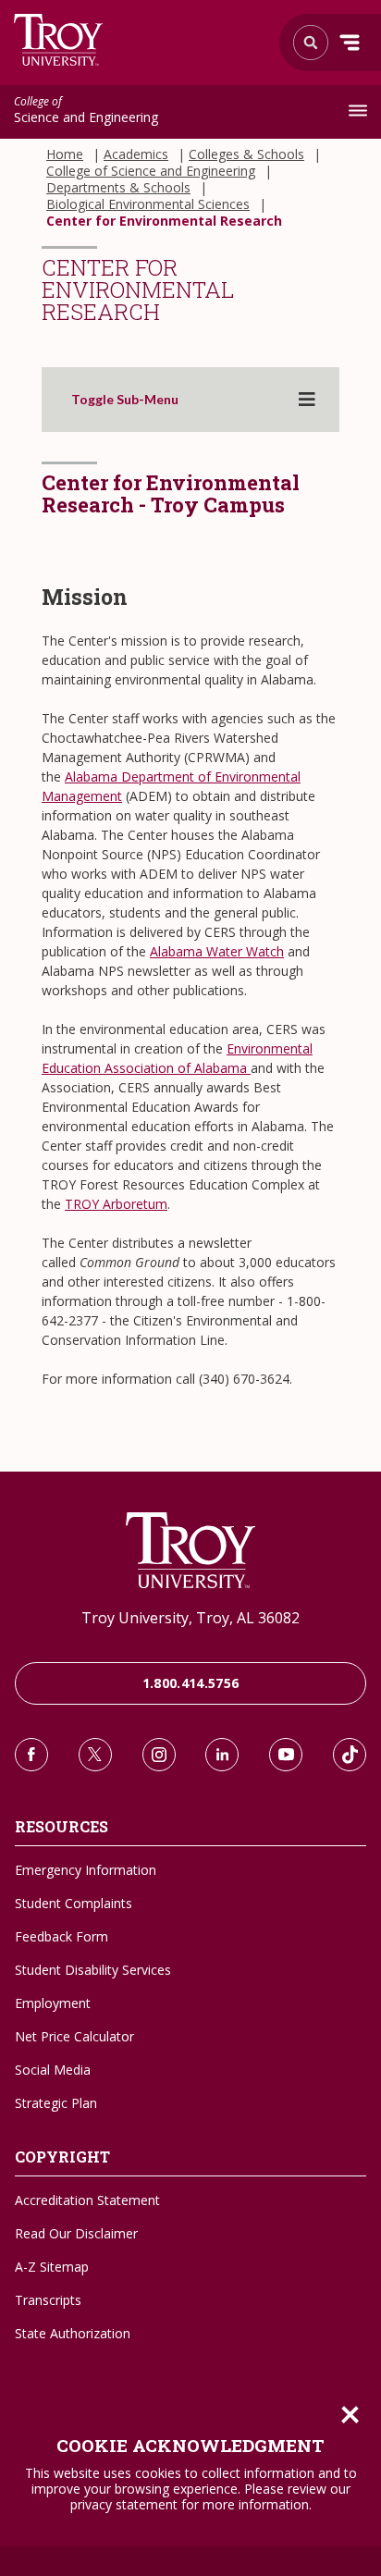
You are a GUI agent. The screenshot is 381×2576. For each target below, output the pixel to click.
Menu (350, 43)
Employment (53, 2003)
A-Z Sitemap (52, 2267)
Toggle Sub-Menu (125, 400)
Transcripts (48, 2300)
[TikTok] (350, 1755)
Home (65, 154)
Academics (136, 154)
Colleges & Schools (246, 154)
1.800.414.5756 (191, 1683)
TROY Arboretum (116, 1204)
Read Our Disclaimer (76, 2233)
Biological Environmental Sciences (148, 204)
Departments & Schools (118, 188)
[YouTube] (286, 1755)
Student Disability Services (93, 1970)
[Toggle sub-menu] (307, 400)
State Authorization (73, 2333)
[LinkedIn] (222, 1755)
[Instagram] (159, 1755)
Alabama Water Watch (217, 951)
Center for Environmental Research (164, 221)
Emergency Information (86, 1870)
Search (59, 40)
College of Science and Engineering (151, 171)
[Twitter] (95, 1755)
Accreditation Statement (87, 2200)
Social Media (53, 2070)
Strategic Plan (56, 2103)
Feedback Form (61, 1936)
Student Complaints (74, 1903)
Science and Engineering (86, 111)
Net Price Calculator (74, 2036)
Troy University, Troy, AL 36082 (190, 1618)
